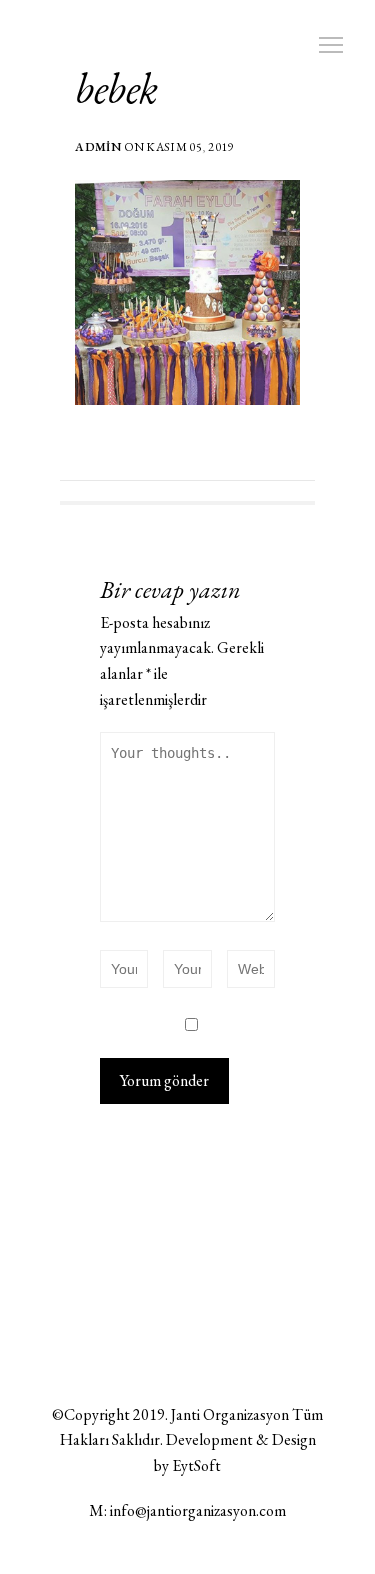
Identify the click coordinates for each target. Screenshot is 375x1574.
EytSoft (196, 1465)
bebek (116, 88)
